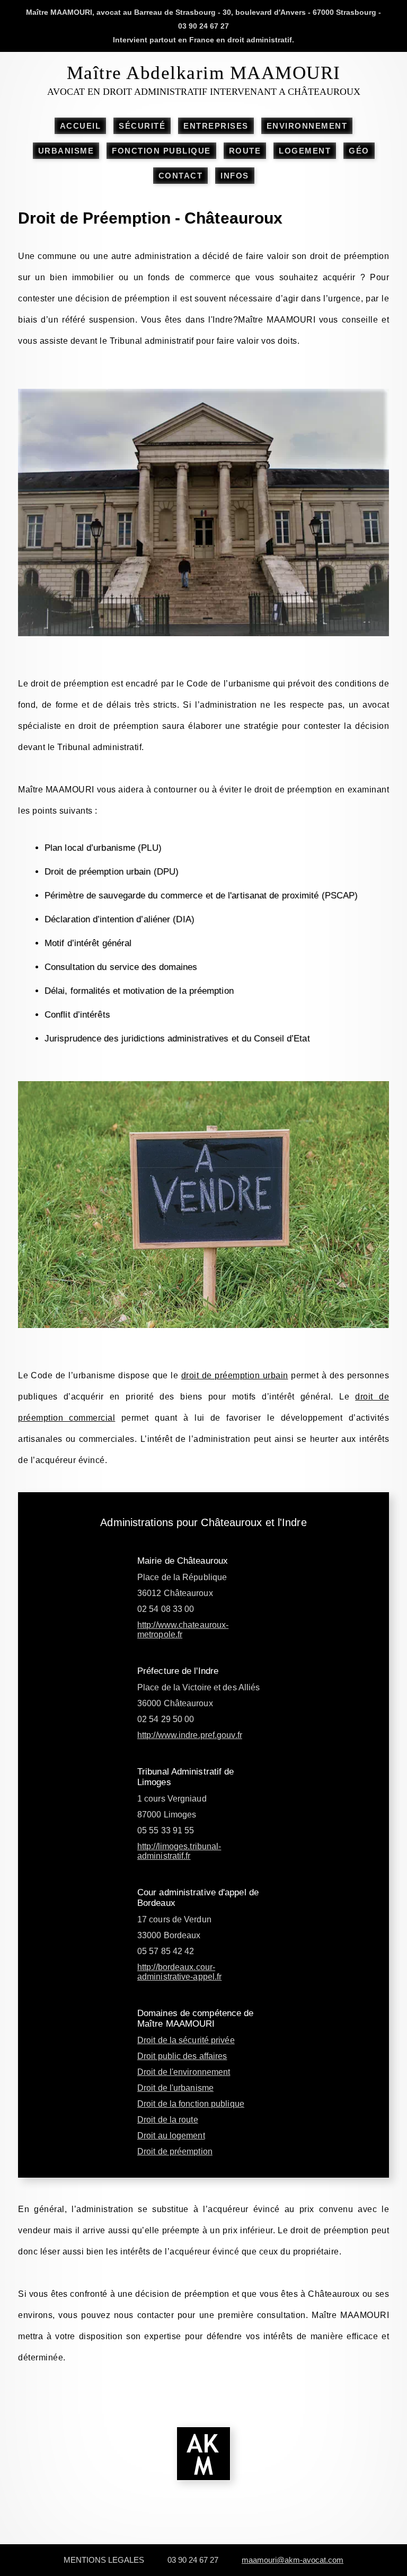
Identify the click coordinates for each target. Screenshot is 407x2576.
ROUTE (245, 151)
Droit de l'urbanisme (175, 2088)
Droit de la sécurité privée (186, 2040)
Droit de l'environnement (184, 2072)
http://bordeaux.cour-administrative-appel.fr (179, 1972)
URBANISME (66, 151)
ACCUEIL (81, 126)
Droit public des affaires (182, 2056)
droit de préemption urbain (235, 1375)
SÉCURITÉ (142, 126)
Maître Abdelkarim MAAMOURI (204, 73)
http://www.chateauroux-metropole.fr (183, 1630)
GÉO (359, 151)
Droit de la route (168, 2120)
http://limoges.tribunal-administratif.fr (179, 1851)
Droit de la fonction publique (191, 2104)
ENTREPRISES (216, 126)
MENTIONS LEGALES (104, 2560)
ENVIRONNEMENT (307, 126)
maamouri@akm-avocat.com (293, 2560)
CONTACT (181, 176)
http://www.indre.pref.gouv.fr (190, 1735)
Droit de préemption (175, 2151)
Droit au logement (171, 2136)
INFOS (235, 176)
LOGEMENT (305, 151)
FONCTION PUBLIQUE (161, 151)
